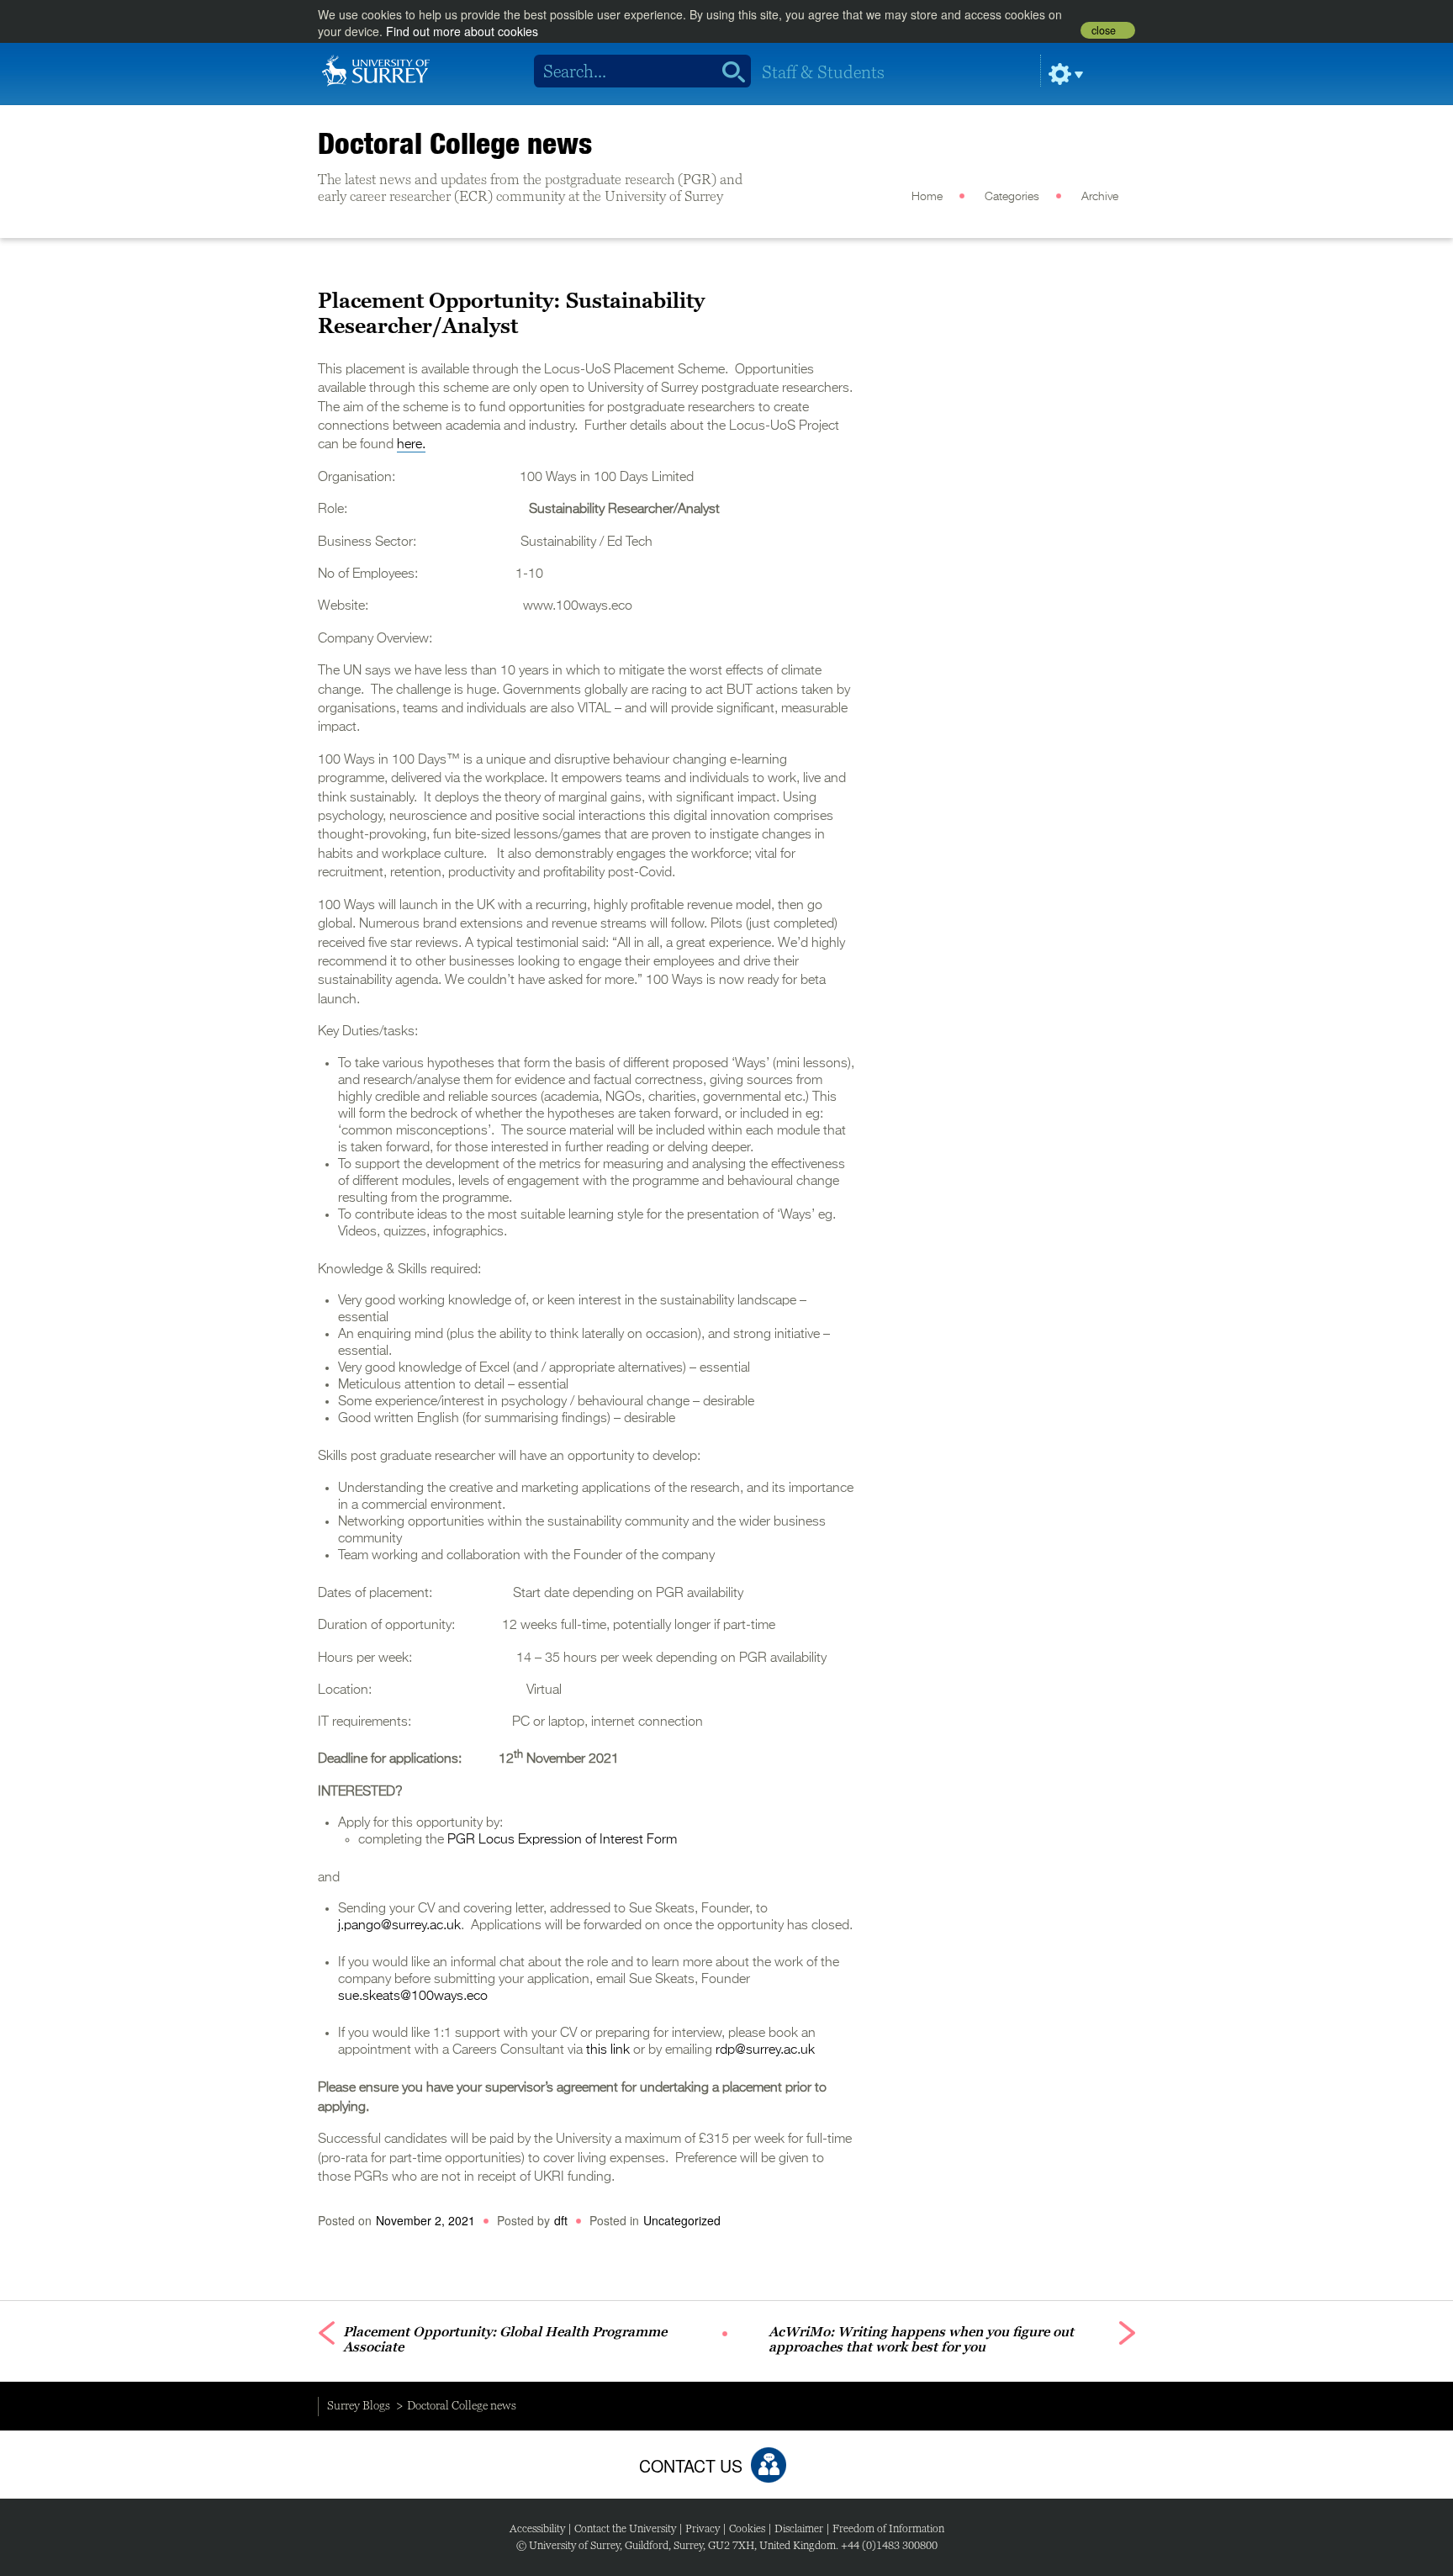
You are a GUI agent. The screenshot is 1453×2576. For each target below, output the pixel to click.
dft (561, 2220)
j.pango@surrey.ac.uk (399, 1926)
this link (608, 2050)
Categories (1012, 197)
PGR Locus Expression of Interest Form (562, 1840)
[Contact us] (769, 2465)
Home (927, 197)
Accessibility (537, 2528)
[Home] (376, 69)
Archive (1100, 197)
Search (728, 71)
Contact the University (625, 2528)
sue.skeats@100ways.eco (413, 1997)
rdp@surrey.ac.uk (765, 2050)
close (1104, 30)
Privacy (703, 2528)
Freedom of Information (888, 2528)
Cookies (747, 2528)
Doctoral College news (455, 143)
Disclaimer (799, 2528)
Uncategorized (682, 2220)
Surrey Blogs (359, 2405)
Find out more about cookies (462, 31)
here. (411, 445)
